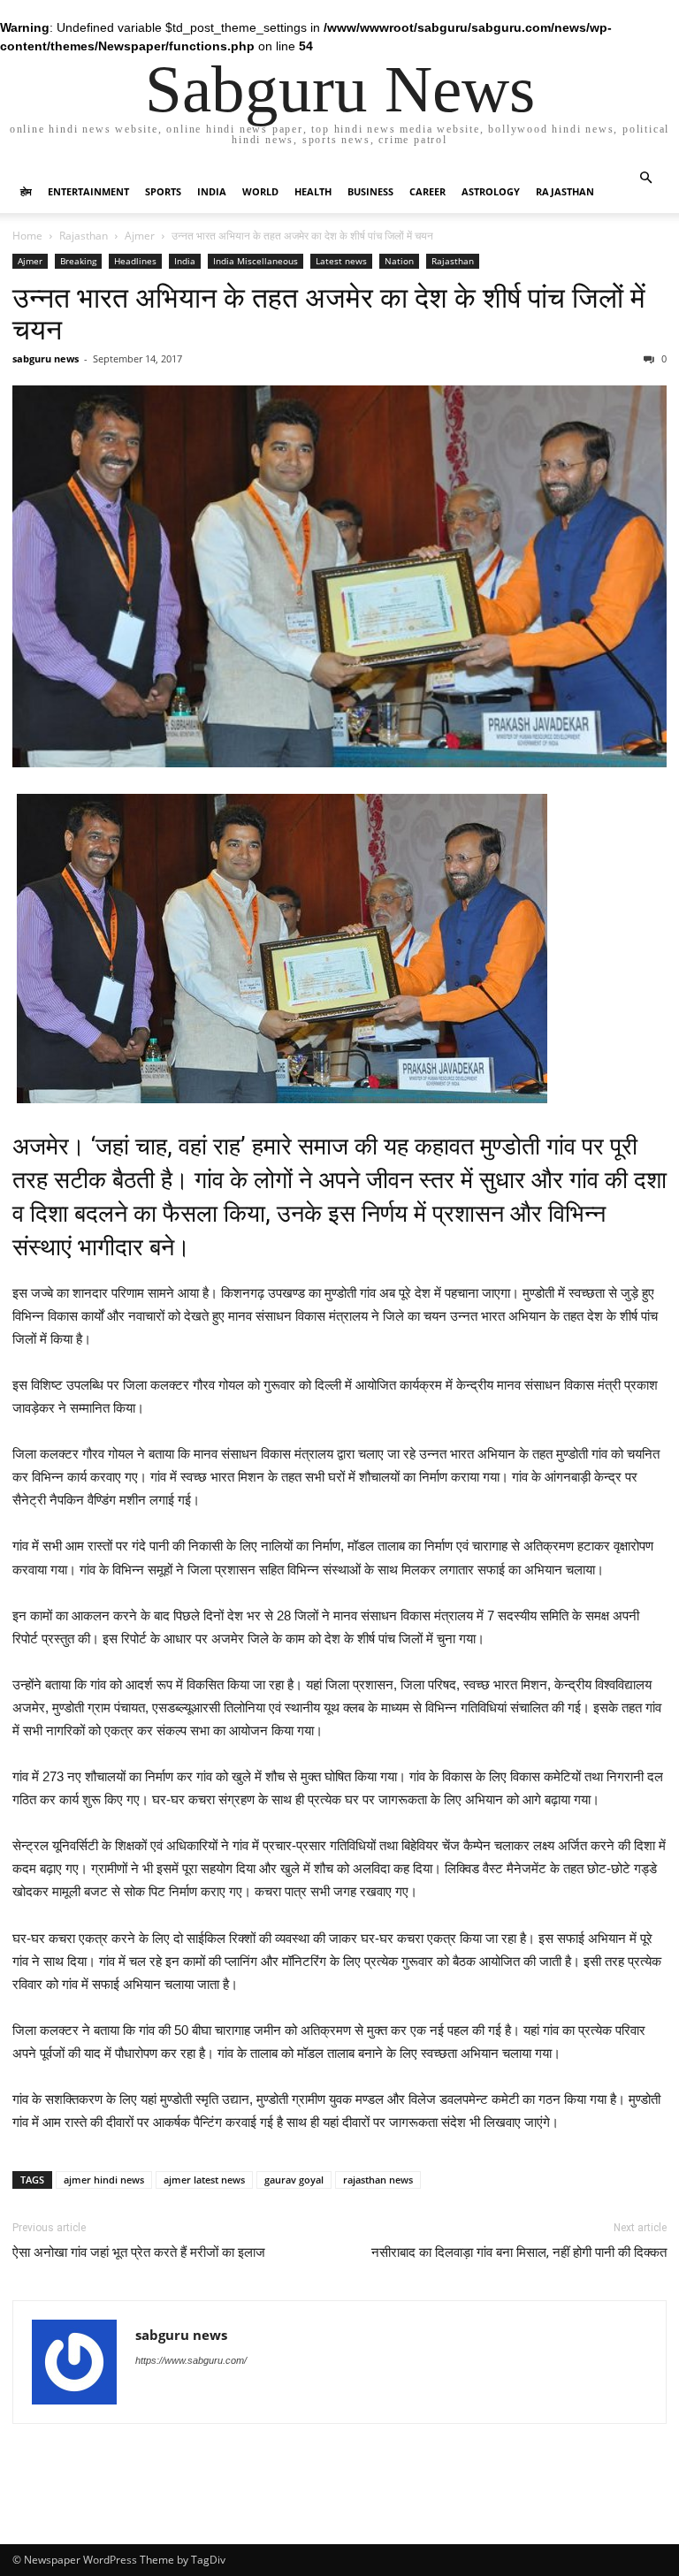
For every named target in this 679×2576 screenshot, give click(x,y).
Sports (163, 191)
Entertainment (88, 191)
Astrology (491, 191)
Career (427, 191)
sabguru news (46, 358)
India (212, 191)
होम (26, 191)
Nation (399, 261)
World (260, 191)
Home (27, 236)
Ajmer (140, 236)
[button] (645, 178)
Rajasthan (565, 191)
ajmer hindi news (104, 2180)
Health (313, 191)
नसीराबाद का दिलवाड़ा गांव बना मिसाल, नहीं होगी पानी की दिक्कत (519, 2252)
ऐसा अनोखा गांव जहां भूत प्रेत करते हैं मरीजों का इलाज (139, 2252)
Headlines (135, 261)
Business (370, 191)
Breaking (78, 261)
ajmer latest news (204, 2180)
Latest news (341, 261)
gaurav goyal (294, 2180)
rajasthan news (378, 2180)
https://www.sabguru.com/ (191, 2360)
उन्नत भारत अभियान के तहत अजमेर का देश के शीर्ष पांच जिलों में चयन (329, 314)
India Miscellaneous (256, 261)
